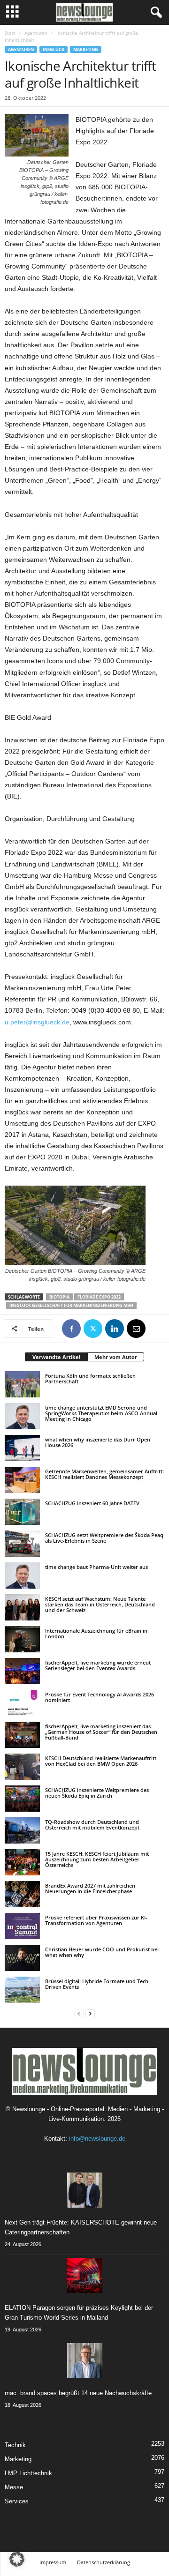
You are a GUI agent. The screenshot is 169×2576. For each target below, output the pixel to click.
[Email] (136, 1329)
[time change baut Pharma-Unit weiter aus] (22, 1575)
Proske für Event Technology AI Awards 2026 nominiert (100, 1697)
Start (10, 33)
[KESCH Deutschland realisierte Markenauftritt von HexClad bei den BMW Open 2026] (22, 1767)
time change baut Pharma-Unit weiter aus (96, 1567)
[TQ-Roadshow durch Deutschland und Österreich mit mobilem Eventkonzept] (22, 1830)
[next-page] (90, 2013)
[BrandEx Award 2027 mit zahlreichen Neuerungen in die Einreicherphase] (22, 1894)
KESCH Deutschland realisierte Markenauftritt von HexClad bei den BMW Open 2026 (101, 1761)
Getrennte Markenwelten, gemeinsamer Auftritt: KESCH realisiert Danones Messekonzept (104, 1474)
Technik (15, 2445)
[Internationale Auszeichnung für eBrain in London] (22, 1639)
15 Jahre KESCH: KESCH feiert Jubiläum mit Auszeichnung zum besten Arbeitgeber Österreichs (97, 1859)
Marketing (86, 49)
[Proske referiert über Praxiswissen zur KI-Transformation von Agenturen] (22, 1926)
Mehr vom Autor (116, 1357)
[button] (17, 2559)
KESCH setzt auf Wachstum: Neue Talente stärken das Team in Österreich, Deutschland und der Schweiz (100, 1604)
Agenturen (36, 33)
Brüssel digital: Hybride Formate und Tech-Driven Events (98, 1984)
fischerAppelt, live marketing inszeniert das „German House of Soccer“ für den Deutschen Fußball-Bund (101, 1732)
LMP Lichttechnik (28, 2473)
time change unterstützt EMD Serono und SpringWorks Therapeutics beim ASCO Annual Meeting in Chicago (101, 1413)
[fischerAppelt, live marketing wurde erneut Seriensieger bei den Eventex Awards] (22, 1671)
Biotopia (59, 1297)
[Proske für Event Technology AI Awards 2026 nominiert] (22, 1703)
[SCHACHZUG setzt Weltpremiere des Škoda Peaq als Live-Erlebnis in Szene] (22, 1544)
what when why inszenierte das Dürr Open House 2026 (98, 1442)
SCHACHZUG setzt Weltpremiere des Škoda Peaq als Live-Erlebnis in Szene (104, 1538)
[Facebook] (71, 1329)
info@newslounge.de (97, 2139)
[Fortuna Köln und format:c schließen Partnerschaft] (22, 1384)
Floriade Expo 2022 (99, 1297)
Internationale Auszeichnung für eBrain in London (96, 1633)
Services (17, 2501)
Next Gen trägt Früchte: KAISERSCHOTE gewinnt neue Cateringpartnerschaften (81, 2227)
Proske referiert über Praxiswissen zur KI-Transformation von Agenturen (96, 1920)
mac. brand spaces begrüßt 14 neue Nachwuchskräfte (78, 2393)
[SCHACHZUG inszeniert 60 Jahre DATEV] (22, 1512)
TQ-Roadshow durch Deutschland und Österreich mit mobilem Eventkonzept (92, 1825)
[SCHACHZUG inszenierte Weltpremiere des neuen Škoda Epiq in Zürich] (22, 1799)
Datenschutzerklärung (104, 2562)
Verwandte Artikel (56, 1357)
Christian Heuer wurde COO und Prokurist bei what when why (102, 1952)
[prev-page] (79, 2013)
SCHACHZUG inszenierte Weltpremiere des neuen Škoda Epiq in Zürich (97, 1793)
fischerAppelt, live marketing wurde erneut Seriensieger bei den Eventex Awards (98, 1665)
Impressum (53, 2562)
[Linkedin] (115, 1329)
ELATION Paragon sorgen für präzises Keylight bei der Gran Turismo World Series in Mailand (79, 2313)
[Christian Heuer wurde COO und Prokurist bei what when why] (22, 1958)
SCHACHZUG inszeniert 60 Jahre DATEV (92, 1503)
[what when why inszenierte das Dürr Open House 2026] (22, 1448)
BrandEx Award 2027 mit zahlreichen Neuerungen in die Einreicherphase (90, 1888)
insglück (54, 49)
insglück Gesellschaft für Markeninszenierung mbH (71, 1305)
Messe (14, 2487)
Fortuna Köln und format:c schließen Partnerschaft (90, 1378)
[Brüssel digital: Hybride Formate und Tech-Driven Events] (22, 1990)
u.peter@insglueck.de (37, 1022)
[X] (93, 1329)
